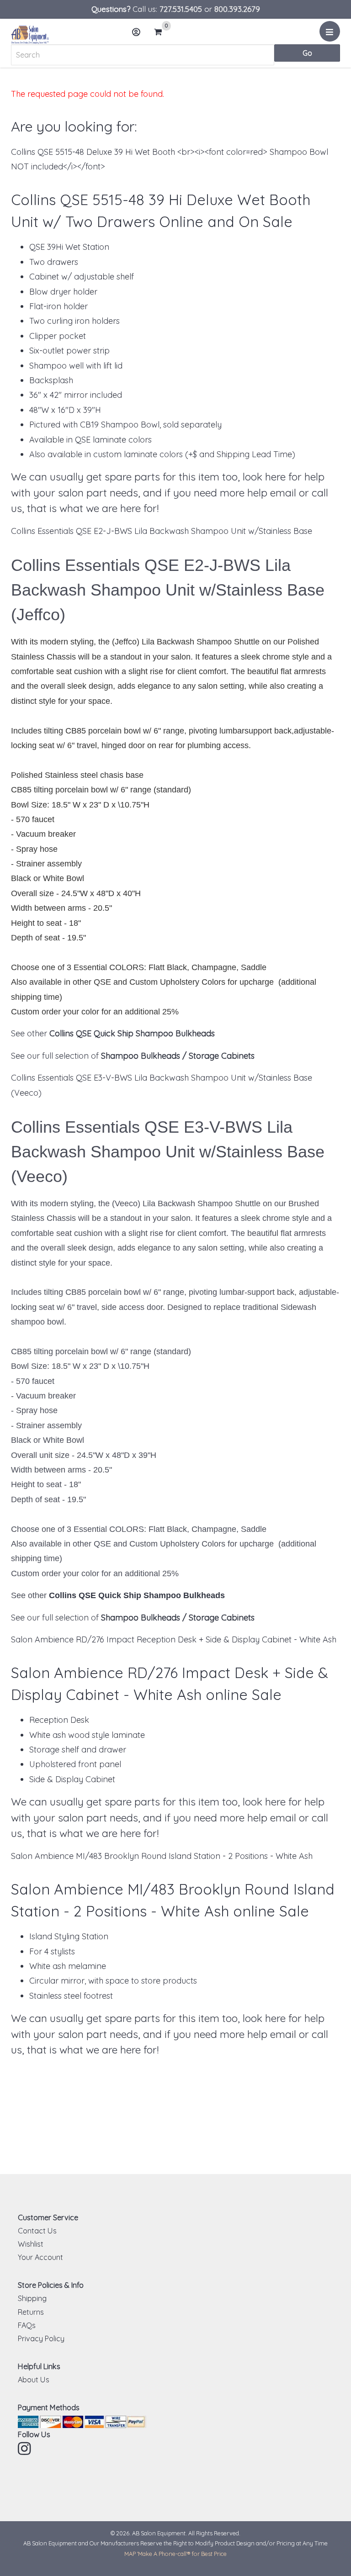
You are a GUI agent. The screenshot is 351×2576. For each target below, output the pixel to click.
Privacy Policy (41, 2338)
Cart (161, 33)
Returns (31, 2312)
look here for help (284, 477)
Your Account (40, 2257)
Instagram (25, 2449)
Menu (330, 31)
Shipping (32, 2298)
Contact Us (37, 2231)
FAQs (27, 2325)
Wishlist (31, 2244)
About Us (34, 2380)
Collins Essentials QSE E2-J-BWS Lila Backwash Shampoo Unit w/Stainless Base (162, 531)
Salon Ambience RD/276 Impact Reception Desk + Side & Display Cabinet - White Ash (174, 1639)
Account (137, 32)
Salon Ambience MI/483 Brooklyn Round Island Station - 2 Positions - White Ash (162, 1856)
